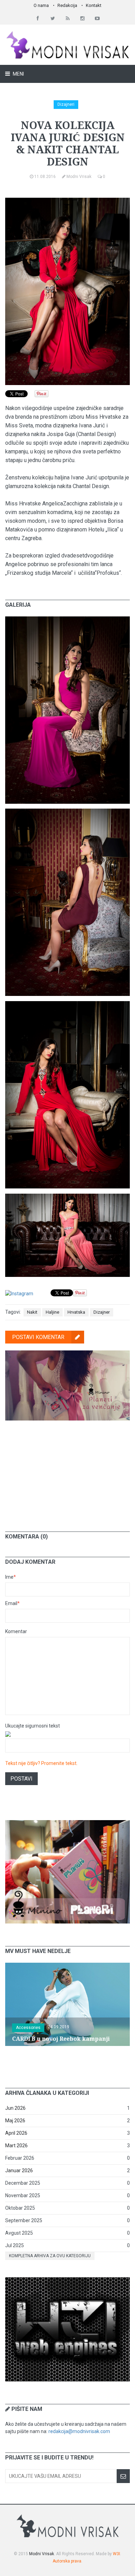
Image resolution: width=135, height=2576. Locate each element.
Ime (11, 1577)
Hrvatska (76, 1312)
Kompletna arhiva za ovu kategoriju (50, 2256)
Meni (18, 74)
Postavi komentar (38, 1337)
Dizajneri (66, 104)
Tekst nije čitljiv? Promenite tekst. (41, 1763)
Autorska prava (67, 2561)
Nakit (32, 1312)
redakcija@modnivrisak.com (79, 2431)
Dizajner (102, 1312)
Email (12, 1603)
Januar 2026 (19, 2170)
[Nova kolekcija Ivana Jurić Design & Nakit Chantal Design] (67, 620)
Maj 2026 (15, 2121)
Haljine (52, 1312)
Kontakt (94, 5)
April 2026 (16, 2133)
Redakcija (67, 5)
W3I (116, 2554)
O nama (41, 5)
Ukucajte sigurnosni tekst (33, 1726)
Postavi (21, 1779)
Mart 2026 (16, 2146)
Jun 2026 (15, 2108)
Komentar (16, 1631)
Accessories (28, 2028)
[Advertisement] (67, 1471)
